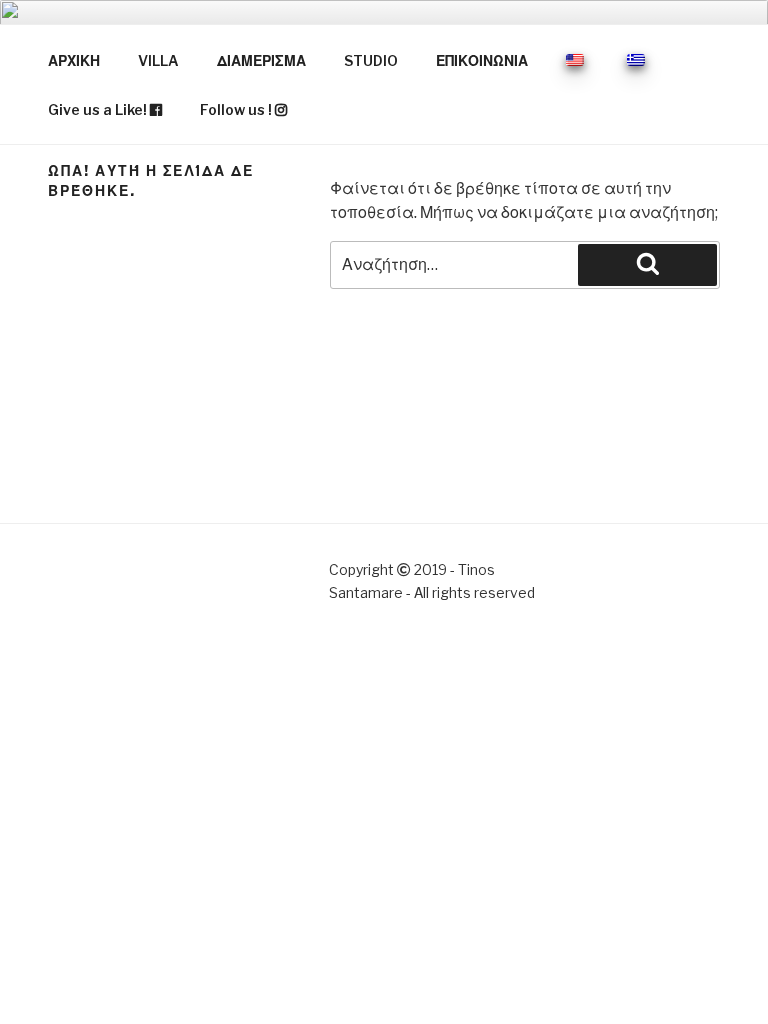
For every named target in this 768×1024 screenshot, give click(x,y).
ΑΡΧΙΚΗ (74, 60)
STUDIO (371, 60)
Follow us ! (237, 109)
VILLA (158, 60)
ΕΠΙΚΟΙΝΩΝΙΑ (482, 60)
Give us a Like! (99, 109)
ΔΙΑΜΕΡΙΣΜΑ (261, 60)
